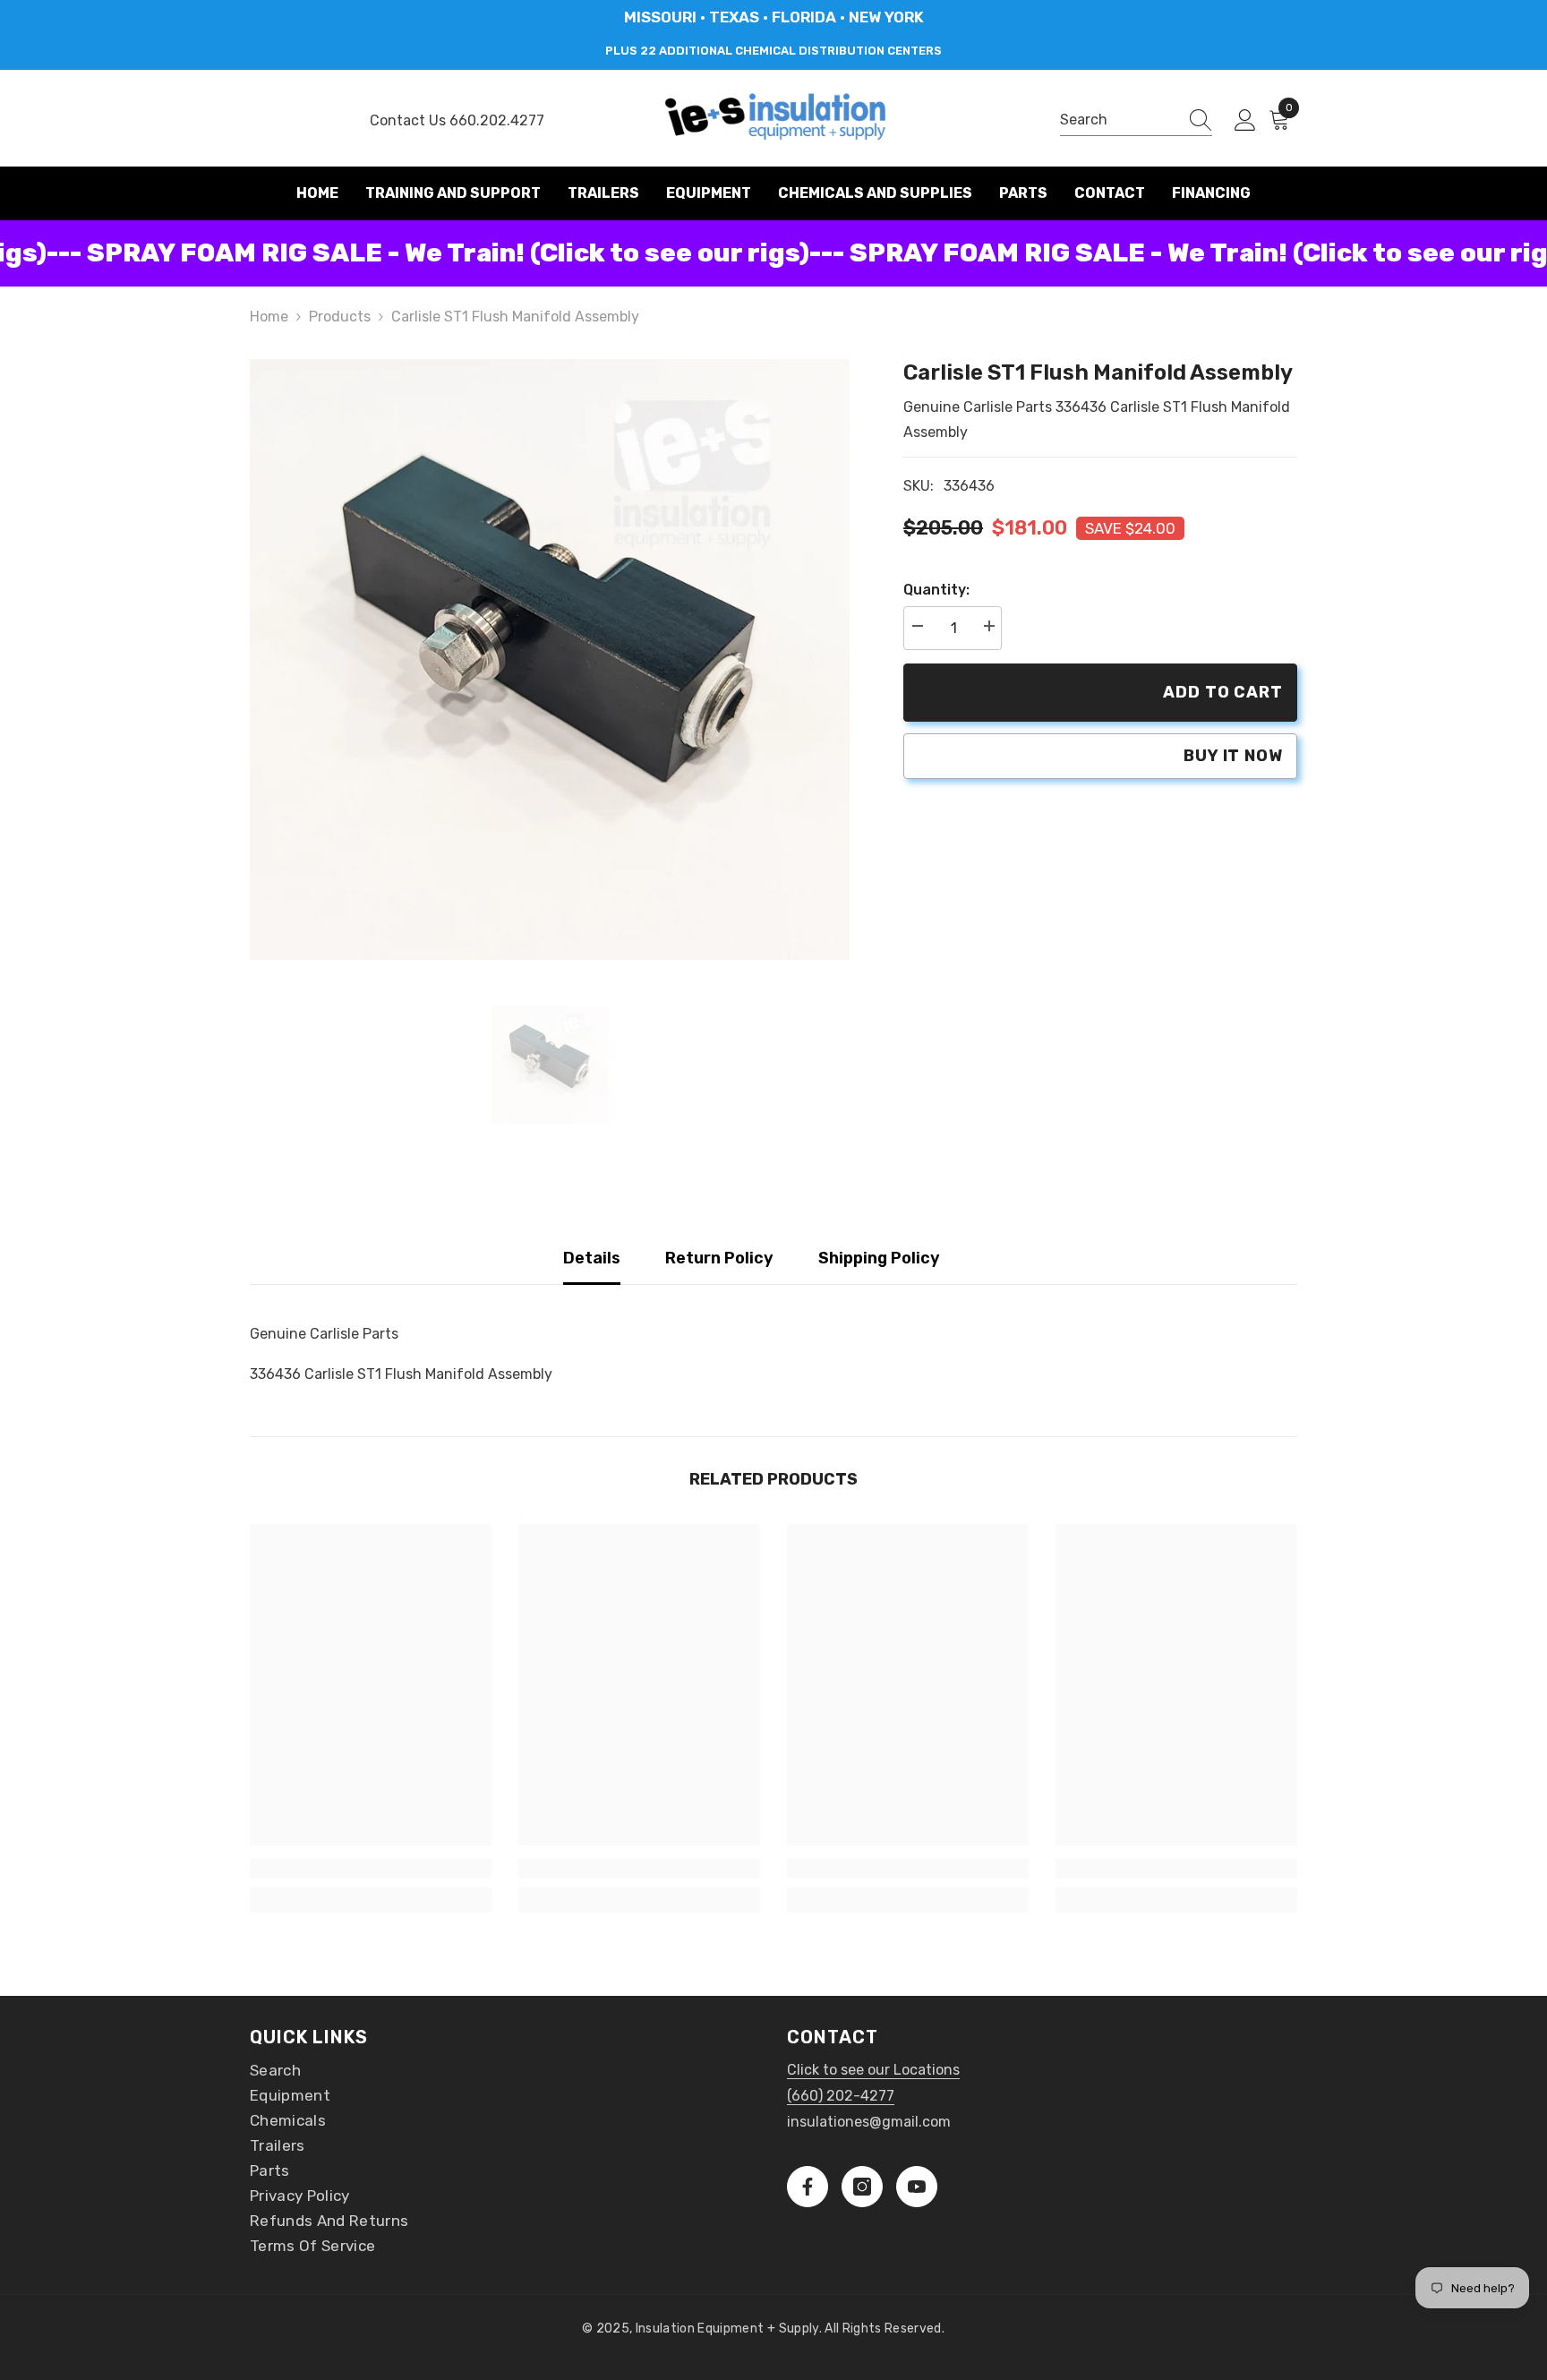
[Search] (1136, 120)
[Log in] (1245, 121)
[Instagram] (862, 2187)
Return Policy (719, 1258)
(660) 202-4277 (841, 2096)
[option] (550, 659)
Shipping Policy (879, 1258)
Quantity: (936, 590)
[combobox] (1119, 120)
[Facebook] (808, 2187)
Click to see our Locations (873, 2070)
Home (269, 317)
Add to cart (1223, 692)
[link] (371, 1869)
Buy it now (1233, 756)
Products (340, 317)
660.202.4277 (497, 120)
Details (592, 1258)
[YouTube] (917, 2187)
